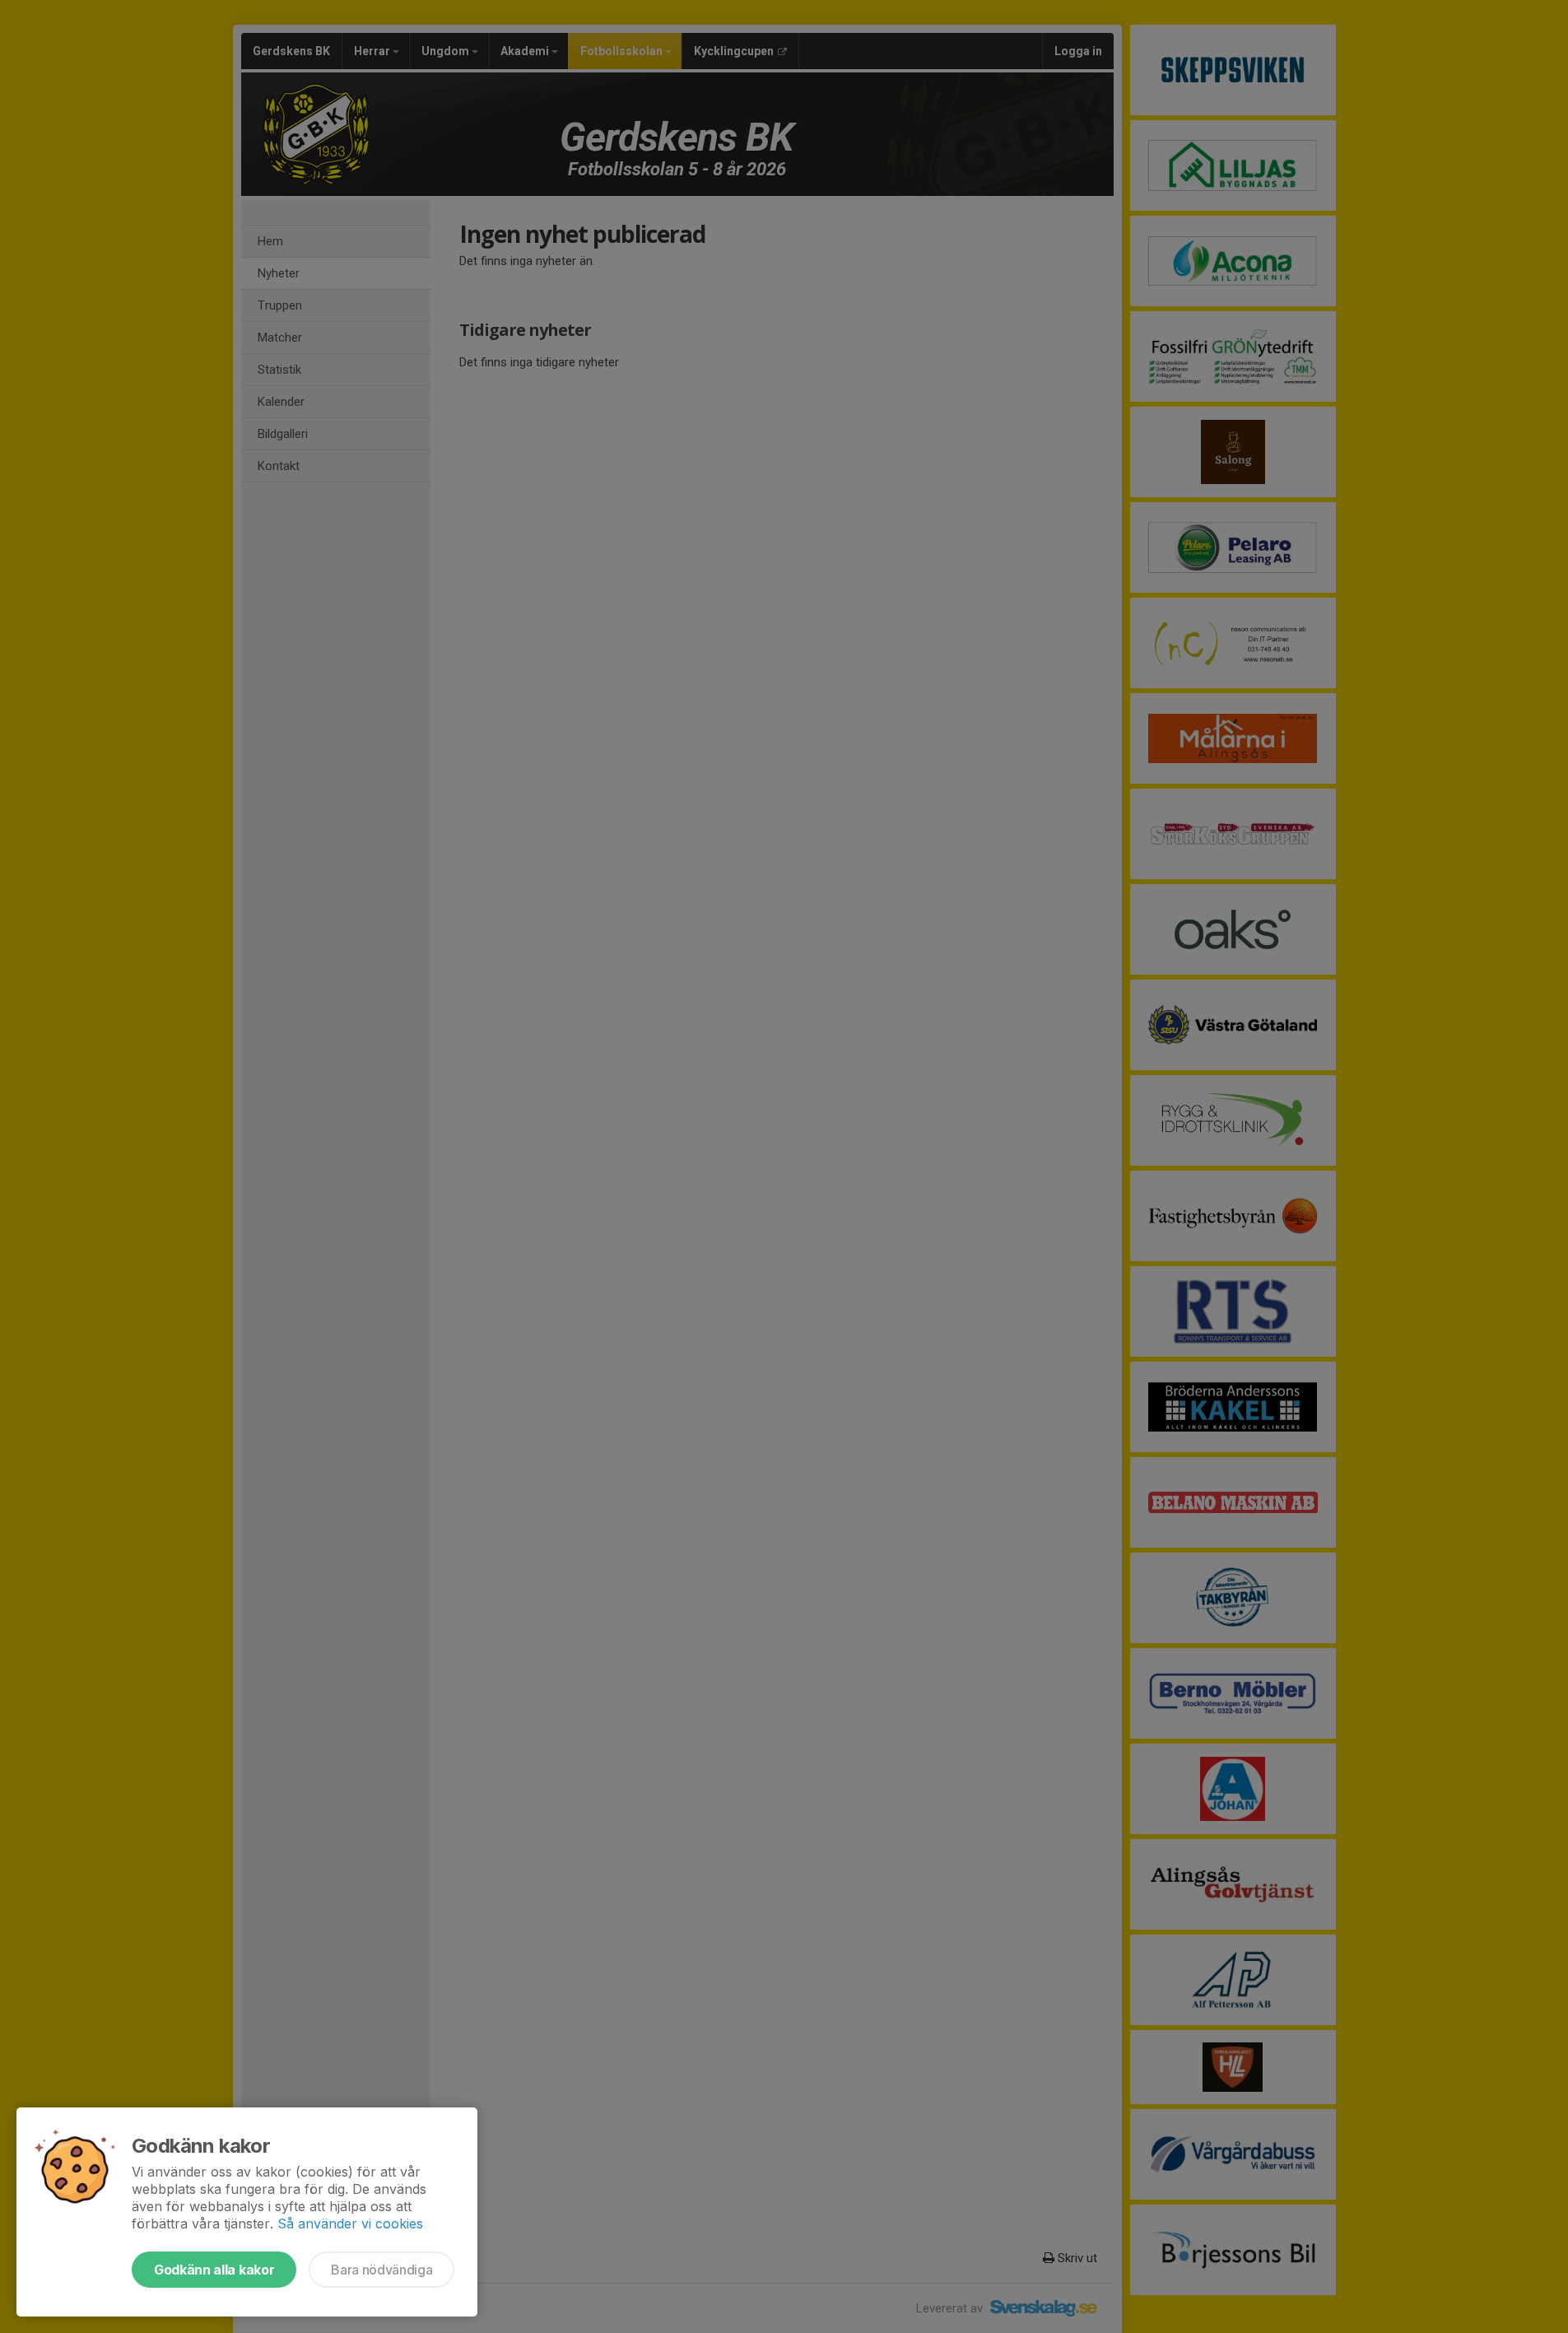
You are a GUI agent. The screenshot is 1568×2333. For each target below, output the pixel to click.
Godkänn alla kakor (214, 2270)
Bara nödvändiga (382, 2270)
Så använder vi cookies (350, 2224)
